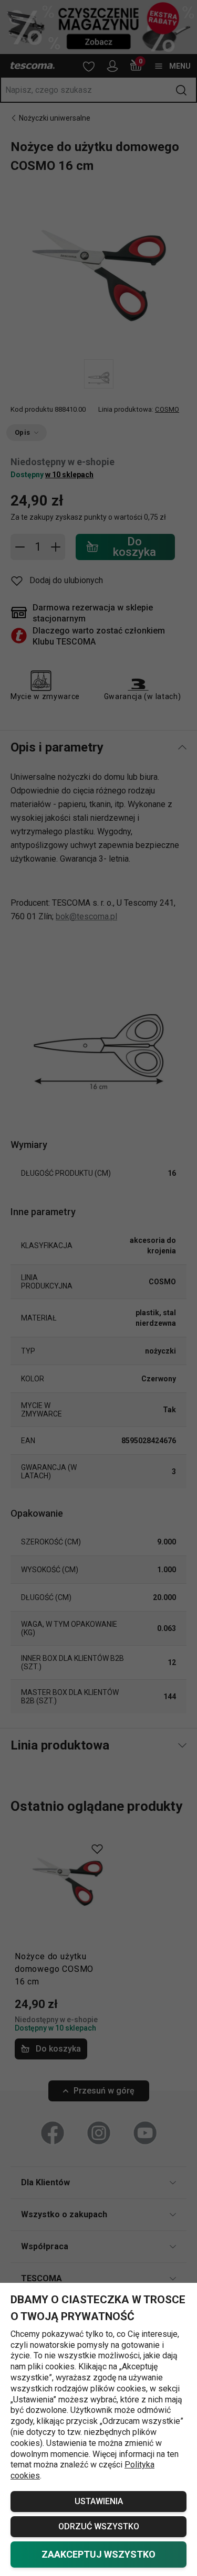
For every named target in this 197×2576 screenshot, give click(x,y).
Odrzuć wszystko (99, 2526)
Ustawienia (99, 2501)
